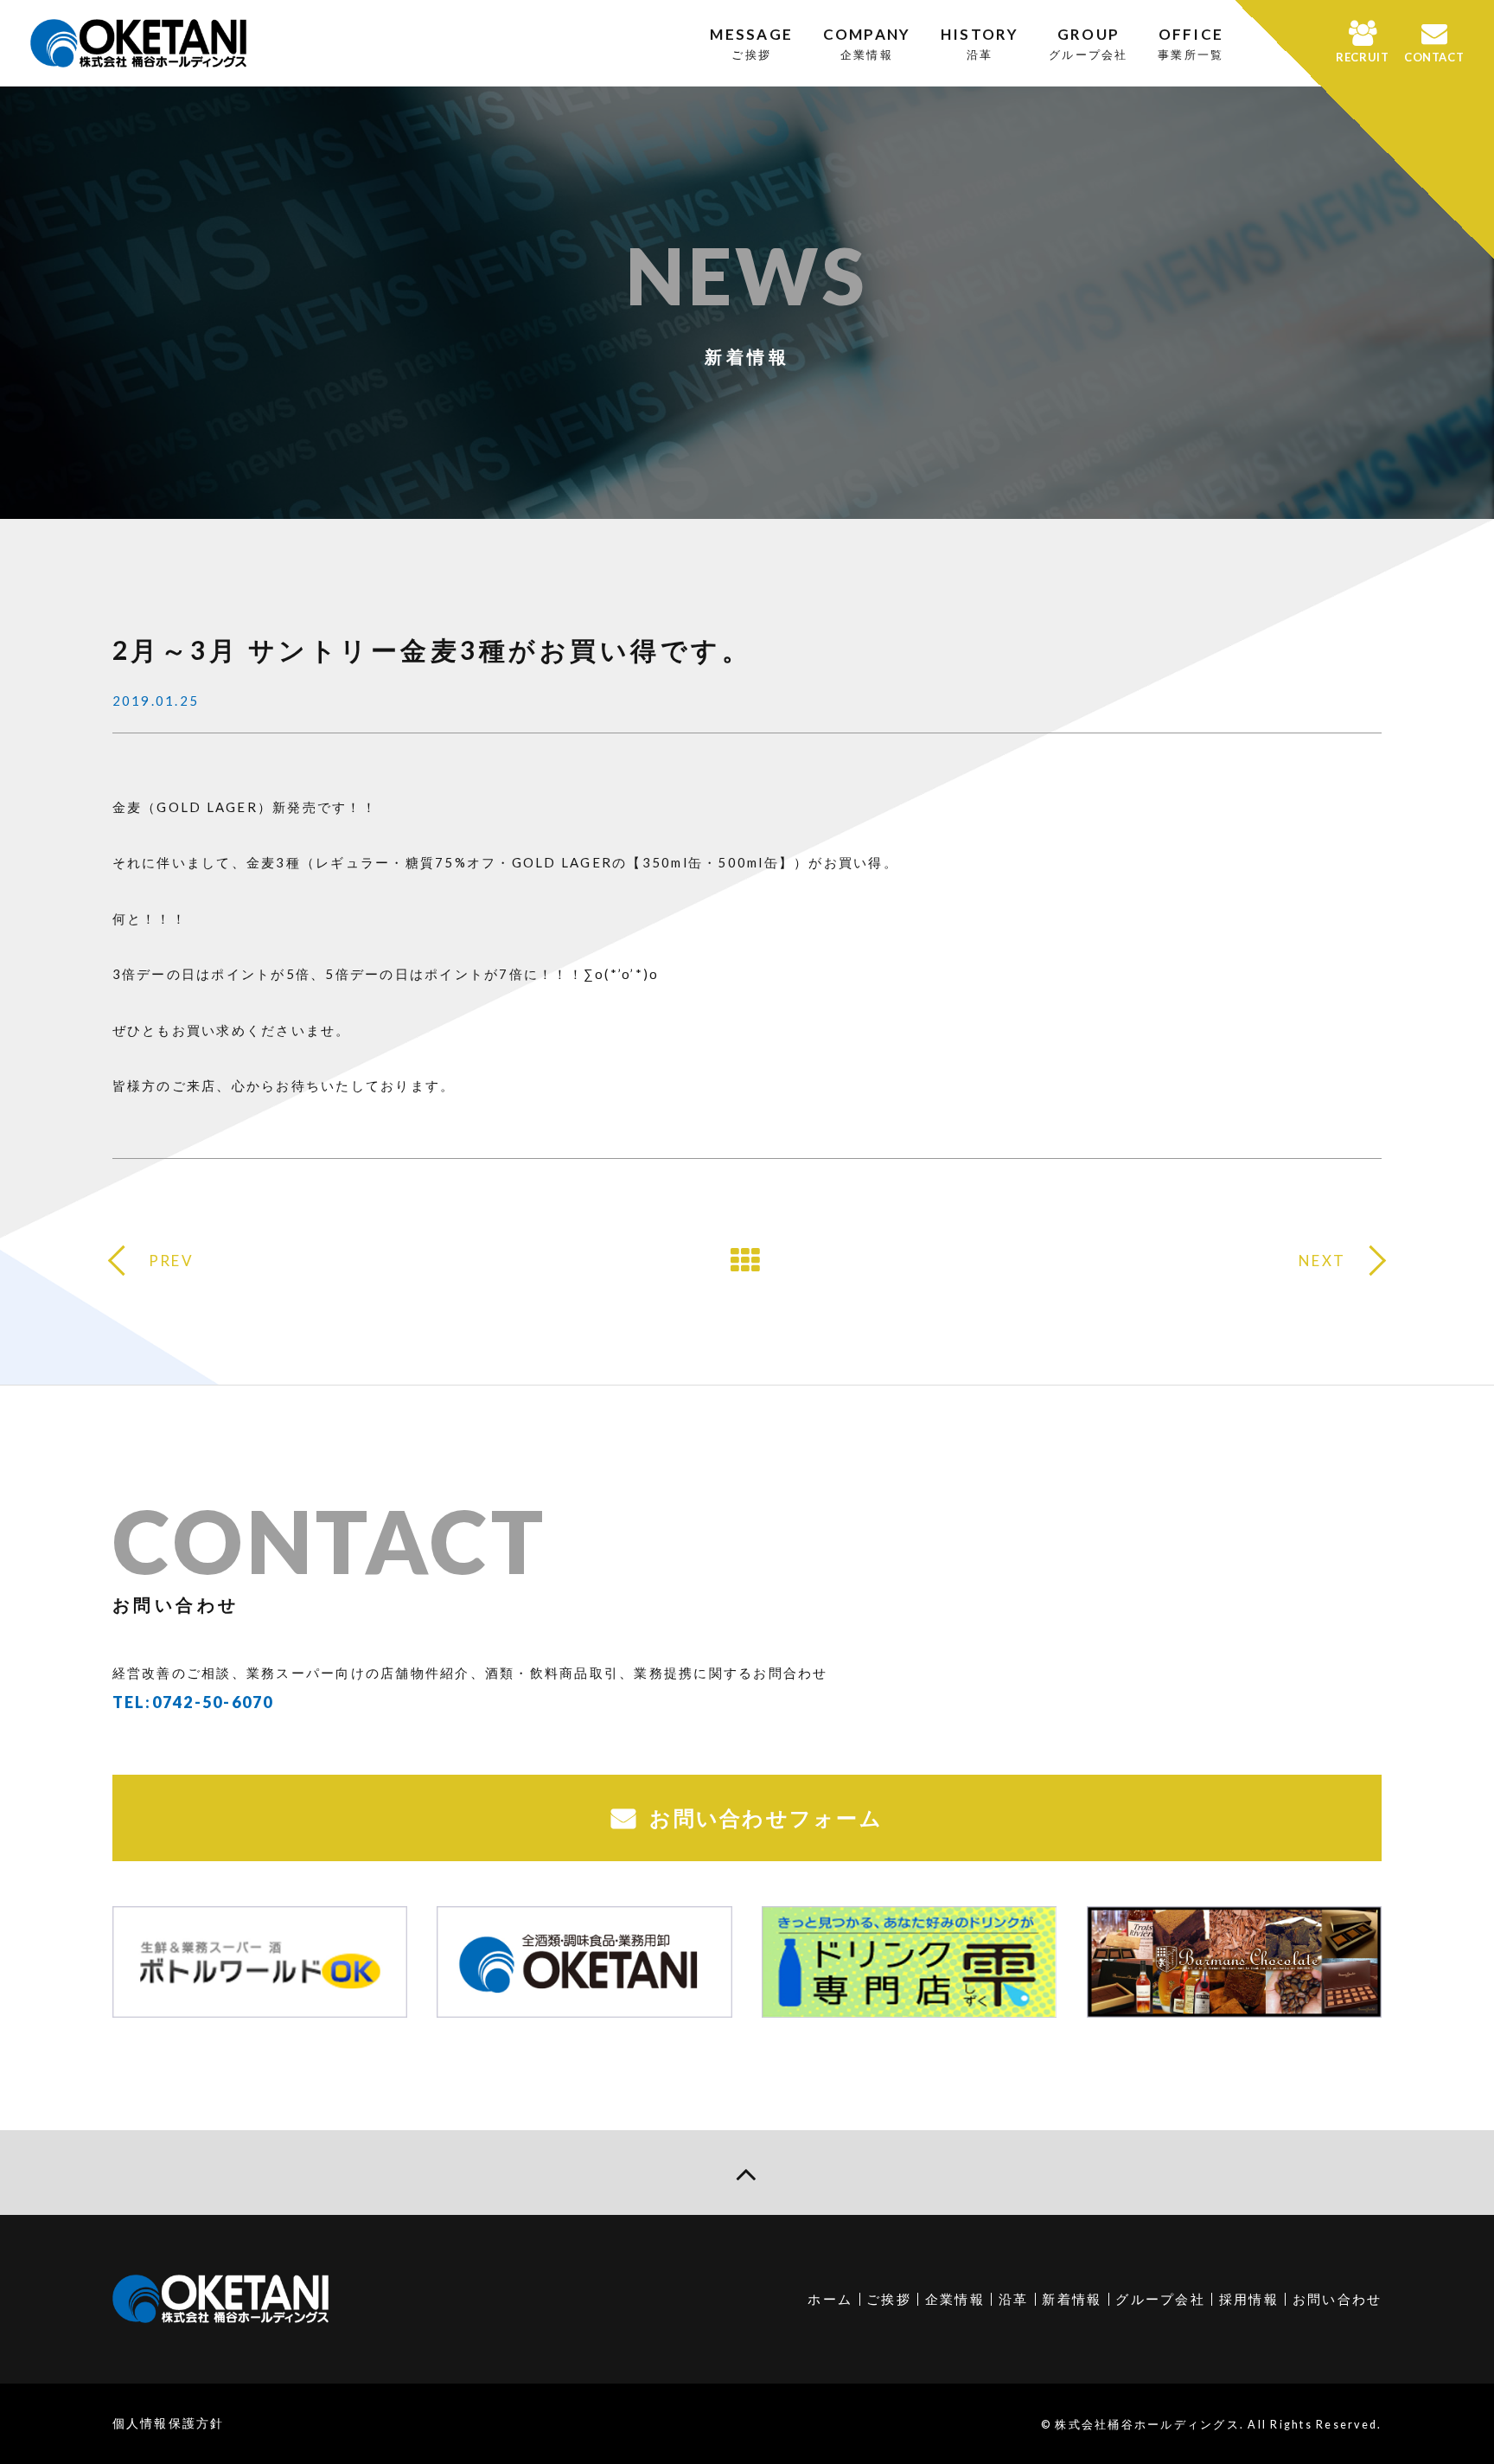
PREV (171, 1261)
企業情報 (955, 2299)
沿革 (1014, 2299)
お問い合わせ (1338, 2299)
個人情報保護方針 (169, 2423)
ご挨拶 (889, 2299)
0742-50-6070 (213, 1702)
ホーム (830, 2299)
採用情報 (1249, 2299)
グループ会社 (1160, 2299)
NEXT (1322, 1261)
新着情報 (1072, 2299)
